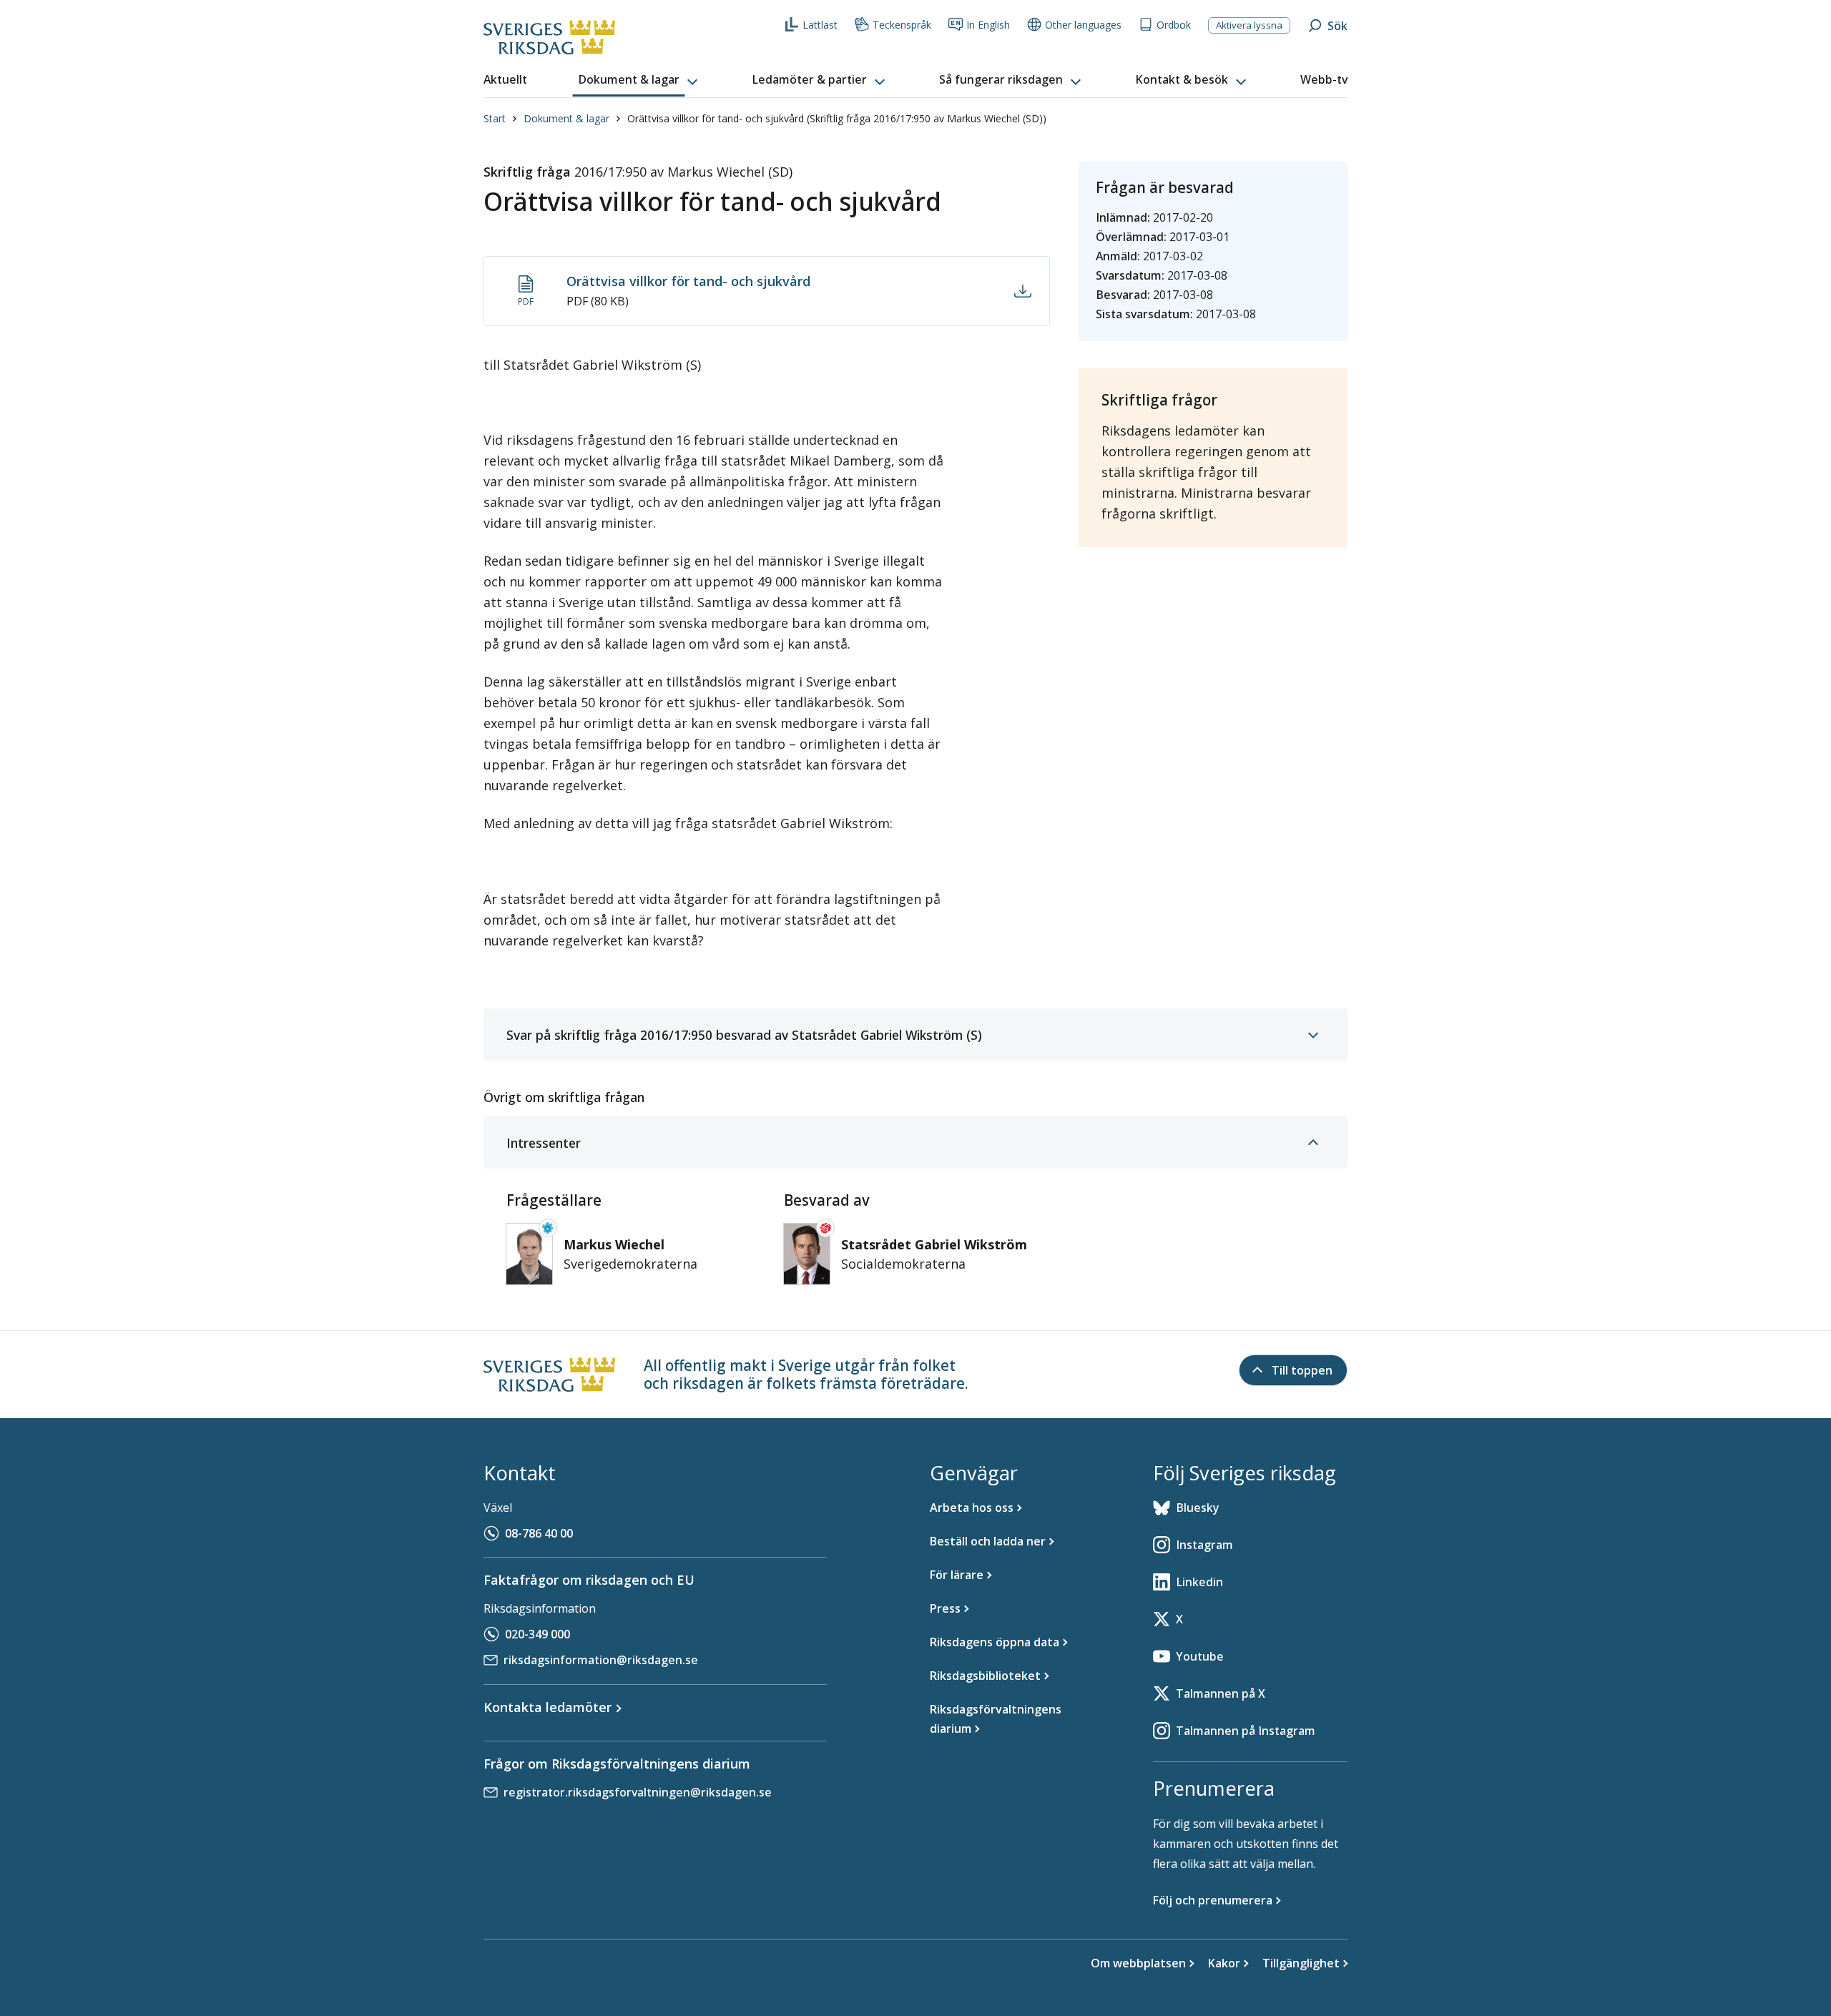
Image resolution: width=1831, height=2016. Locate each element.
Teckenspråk (902, 25)
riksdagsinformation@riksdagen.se (601, 1660)
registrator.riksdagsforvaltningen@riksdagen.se (638, 1792)
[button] (639, 80)
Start (495, 118)
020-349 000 (537, 1634)
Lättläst (820, 25)
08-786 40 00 (539, 1533)
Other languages (1083, 25)
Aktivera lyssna (1249, 25)
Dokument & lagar (566, 118)
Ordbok (1174, 25)
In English (988, 25)
